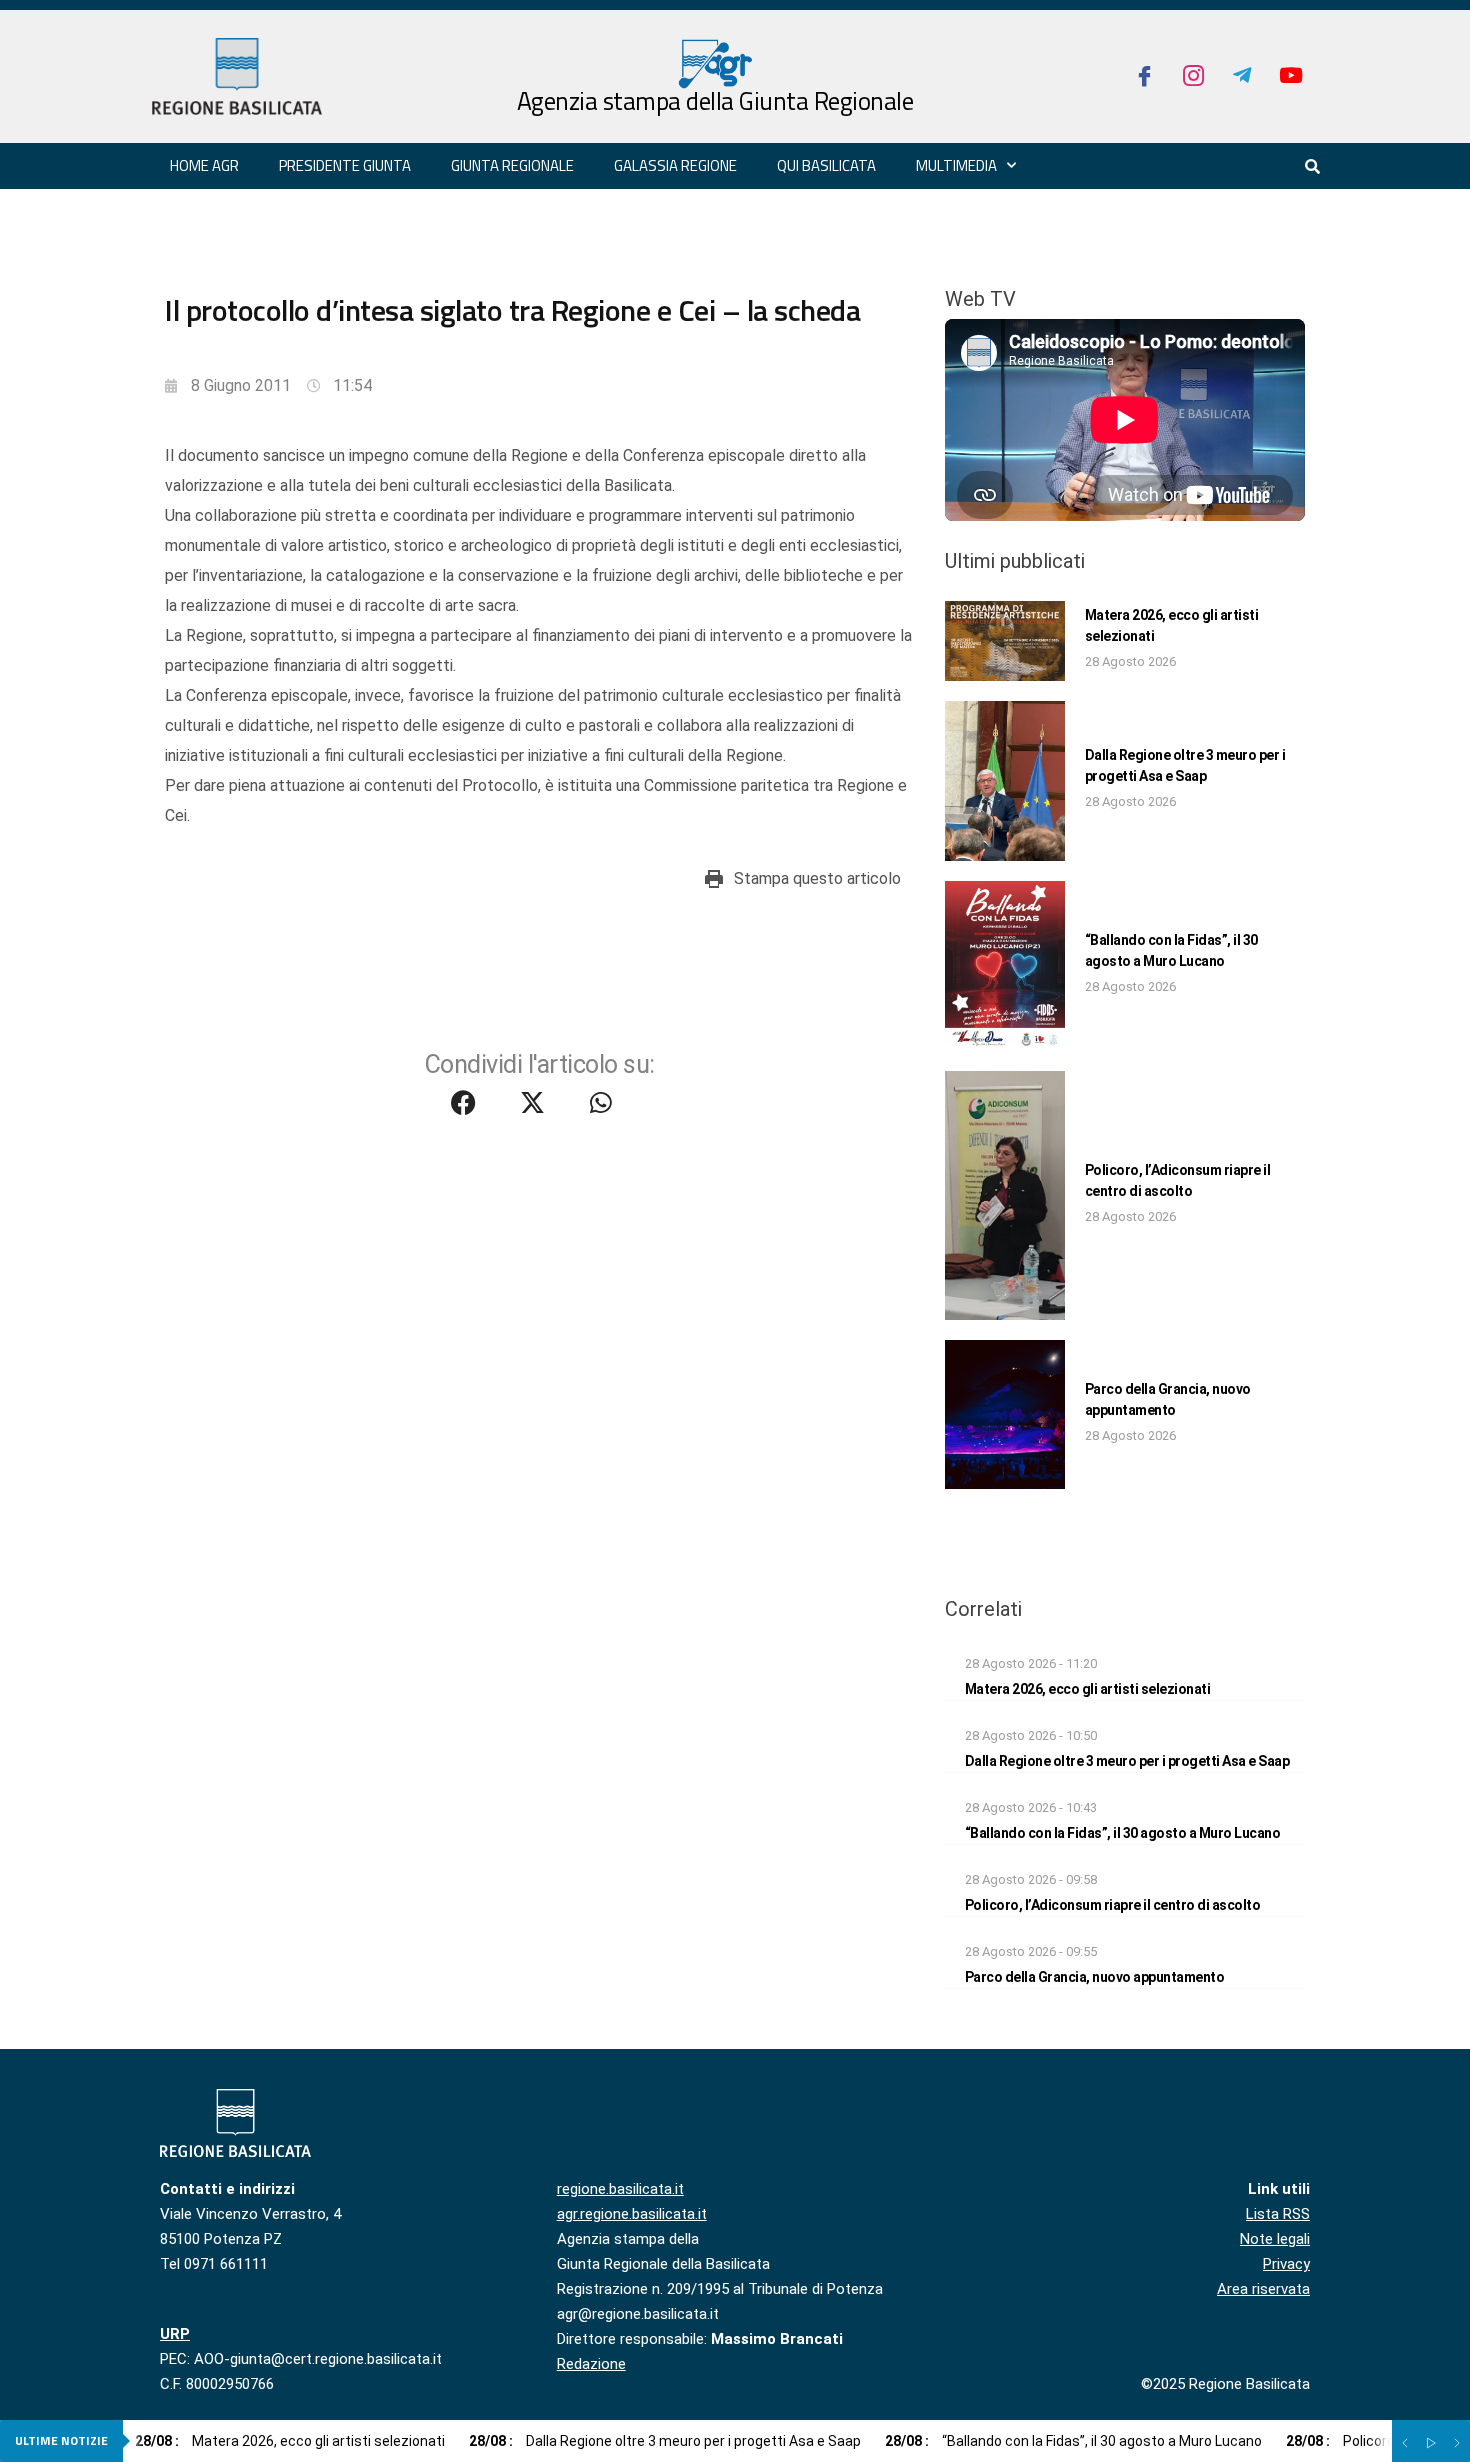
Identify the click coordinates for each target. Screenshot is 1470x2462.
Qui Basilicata (826, 165)
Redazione (591, 2364)
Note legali (1275, 2239)
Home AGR (204, 165)
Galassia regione (675, 165)
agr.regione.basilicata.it (632, 2214)
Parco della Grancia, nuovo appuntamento (1095, 1977)
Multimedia (956, 165)
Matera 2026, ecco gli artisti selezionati (1088, 1689)
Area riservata (1263, 2289)
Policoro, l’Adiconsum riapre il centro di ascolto (1113, 1905)
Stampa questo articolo (817, 878)
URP (175, 2334)
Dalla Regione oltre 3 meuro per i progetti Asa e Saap (1127, 1761)
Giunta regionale (512, 165)
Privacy (1286, 2264)
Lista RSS (1278, 2214)
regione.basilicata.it (620, 2189)
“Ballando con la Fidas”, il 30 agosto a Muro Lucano (1123, 1833)
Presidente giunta (345, 165)
